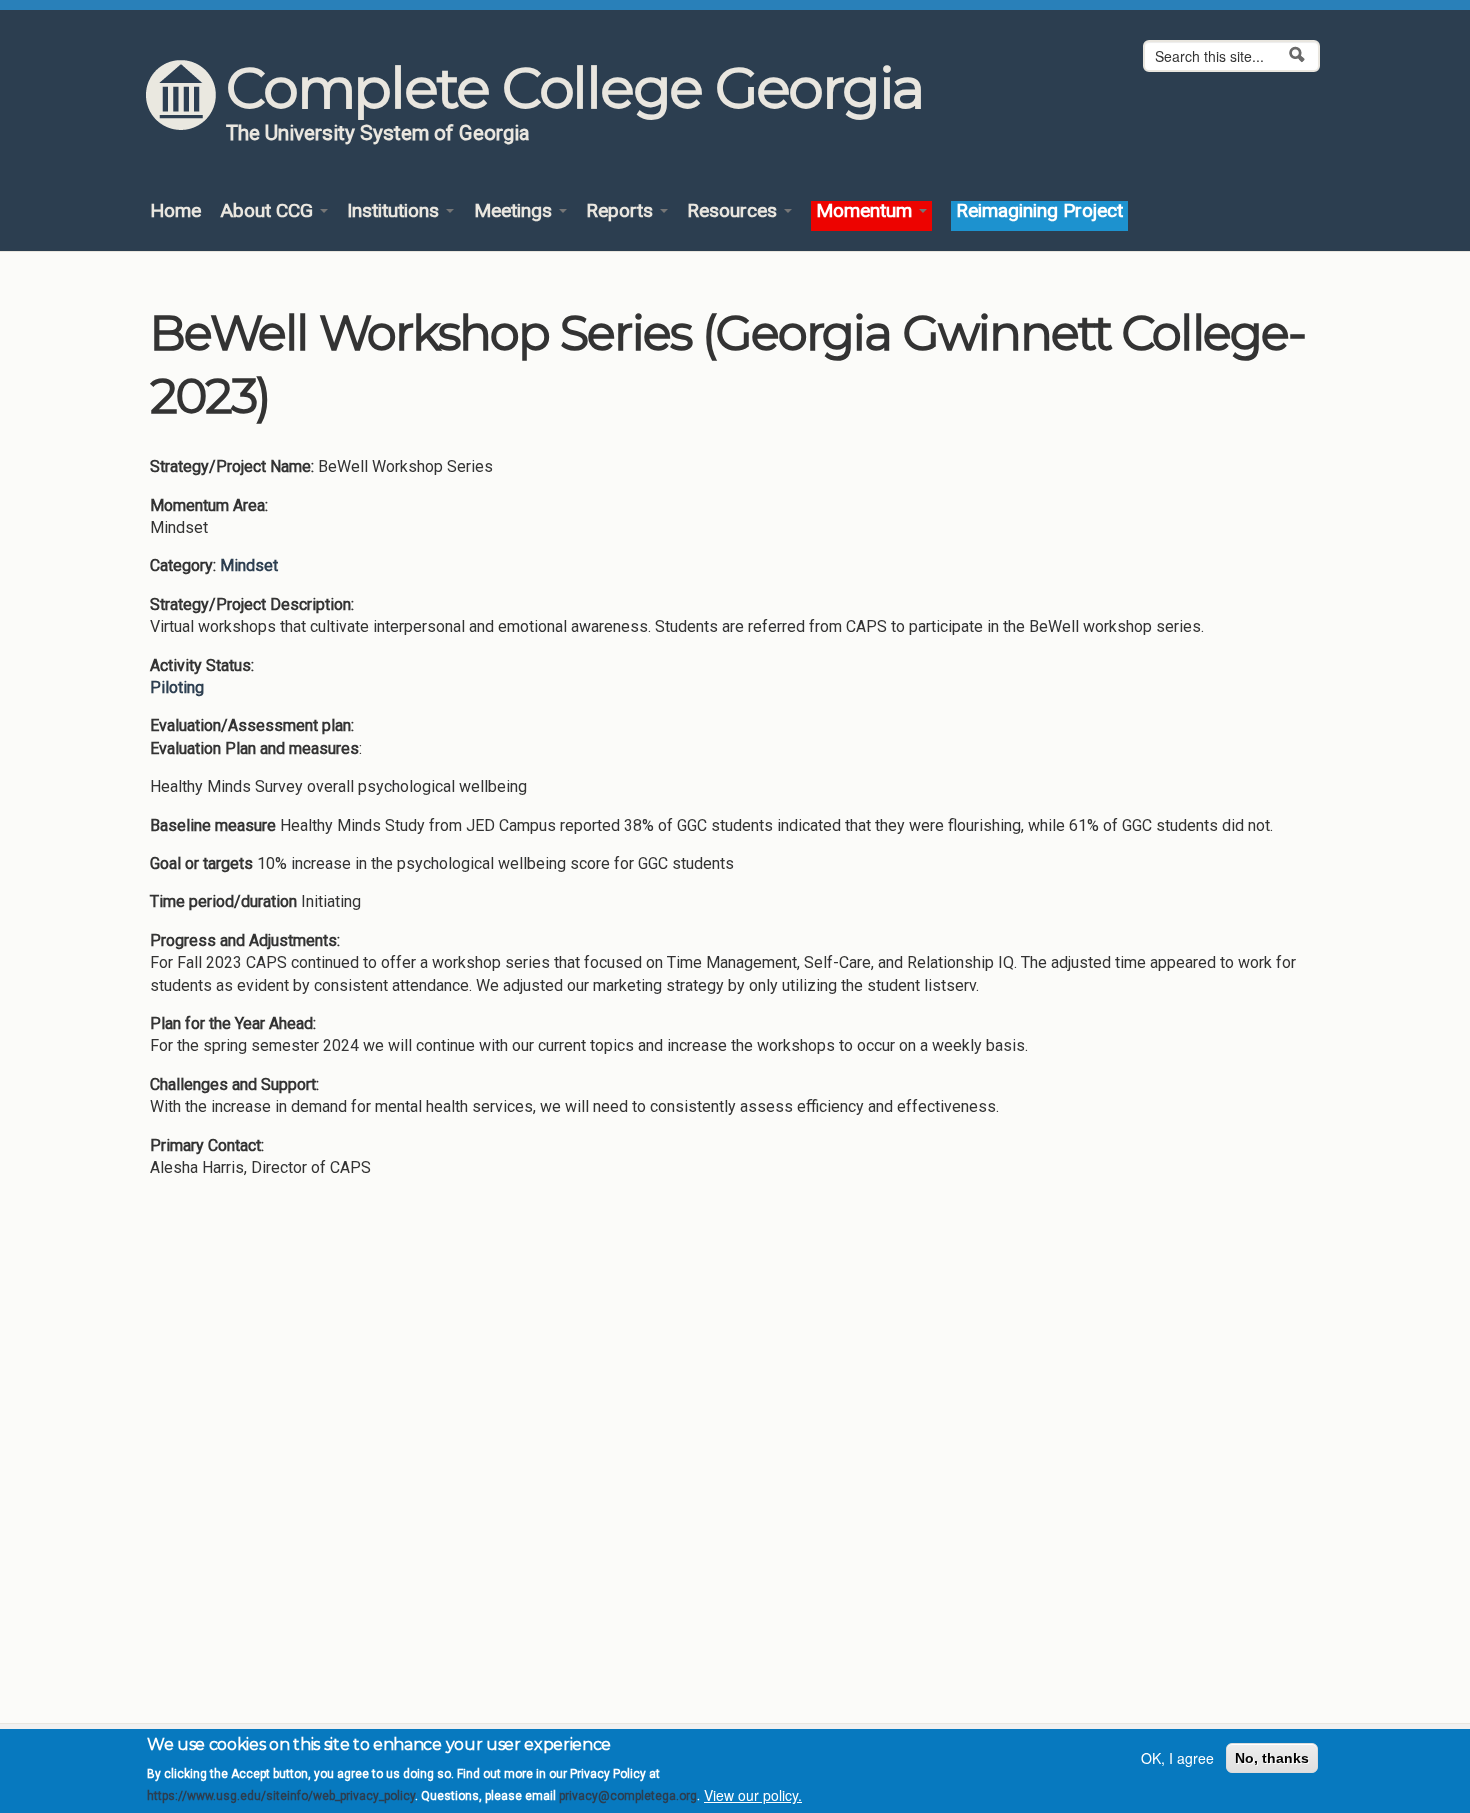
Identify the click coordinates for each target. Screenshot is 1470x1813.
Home (175, 211)
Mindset (249, 565)
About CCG (269, 211)
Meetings (515, 211)
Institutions (395, 211)
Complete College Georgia (574, 88)
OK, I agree (1177, 1758)
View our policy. (753, 1796)
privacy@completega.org (628, 1796)
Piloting (177, 687)
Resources (734, 211)
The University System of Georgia (378, 133)
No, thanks (1272, 1758)
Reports (622, 211)
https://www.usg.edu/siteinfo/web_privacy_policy (281, 1796)
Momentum (866, 211)
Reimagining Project (1039, 211)
